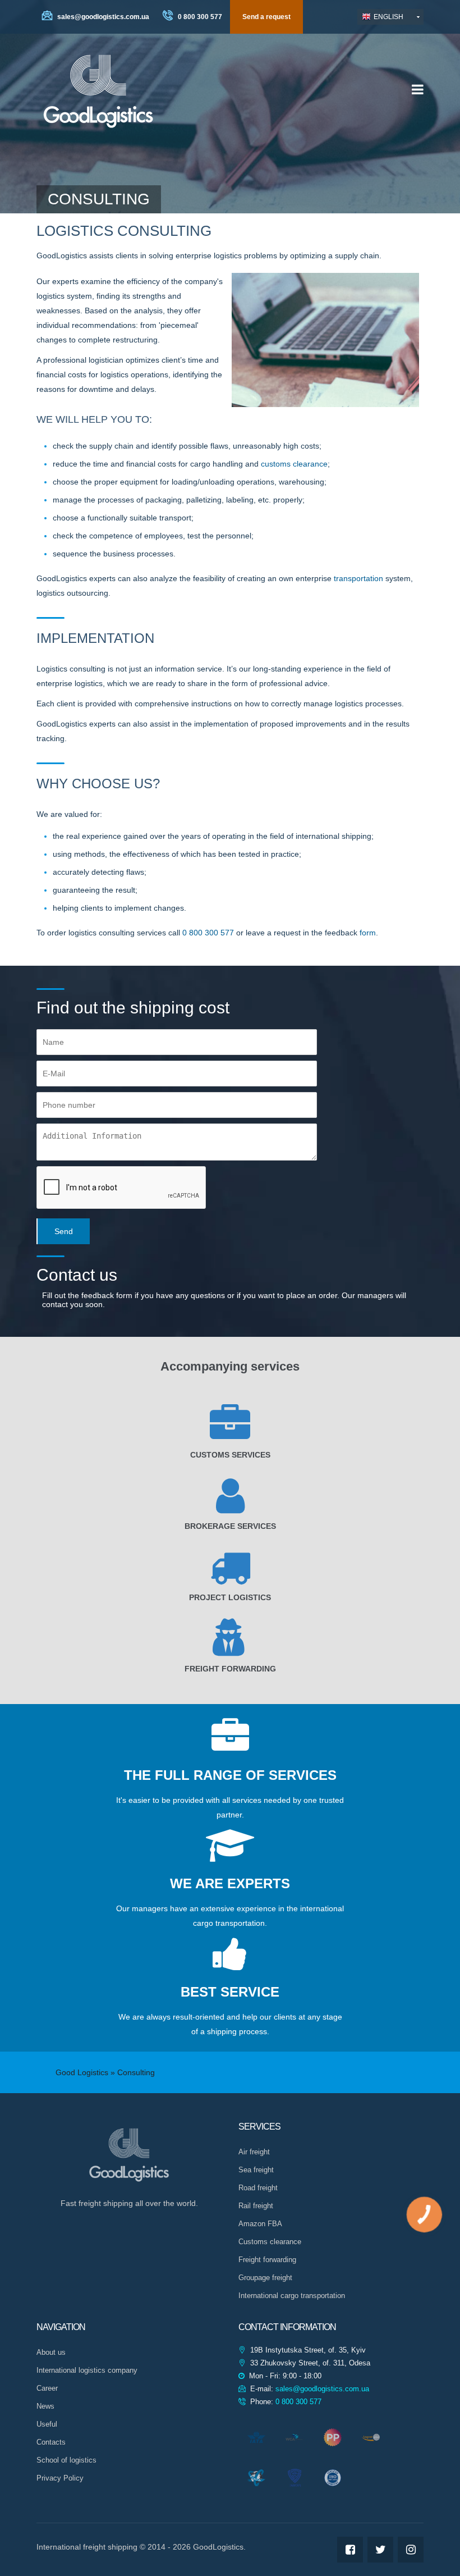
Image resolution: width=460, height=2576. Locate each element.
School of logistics (66, 2460)
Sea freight (256, 2170)
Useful (47, 2424)
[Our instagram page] (411, 2550)
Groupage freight (265, 2278)
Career (47, 2388)
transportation (358, 578)
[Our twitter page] (380, 2550)
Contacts (51, 2442)
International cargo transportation (292, 2296)
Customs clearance (270, 2242)
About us (51, 2352)
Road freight (258, 2188)
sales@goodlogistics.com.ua (102, 17)
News (45, 2406)
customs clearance (294, 464)
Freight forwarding (267, 2260)
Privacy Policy (60, 2478)
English (388, 17)
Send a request (266, 17)
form (368, 933)
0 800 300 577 (199, 17)
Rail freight (256, 2206)
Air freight (254, 2152)
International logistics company (87, 2370)
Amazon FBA (260, 2224)
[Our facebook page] (350, 2550)
